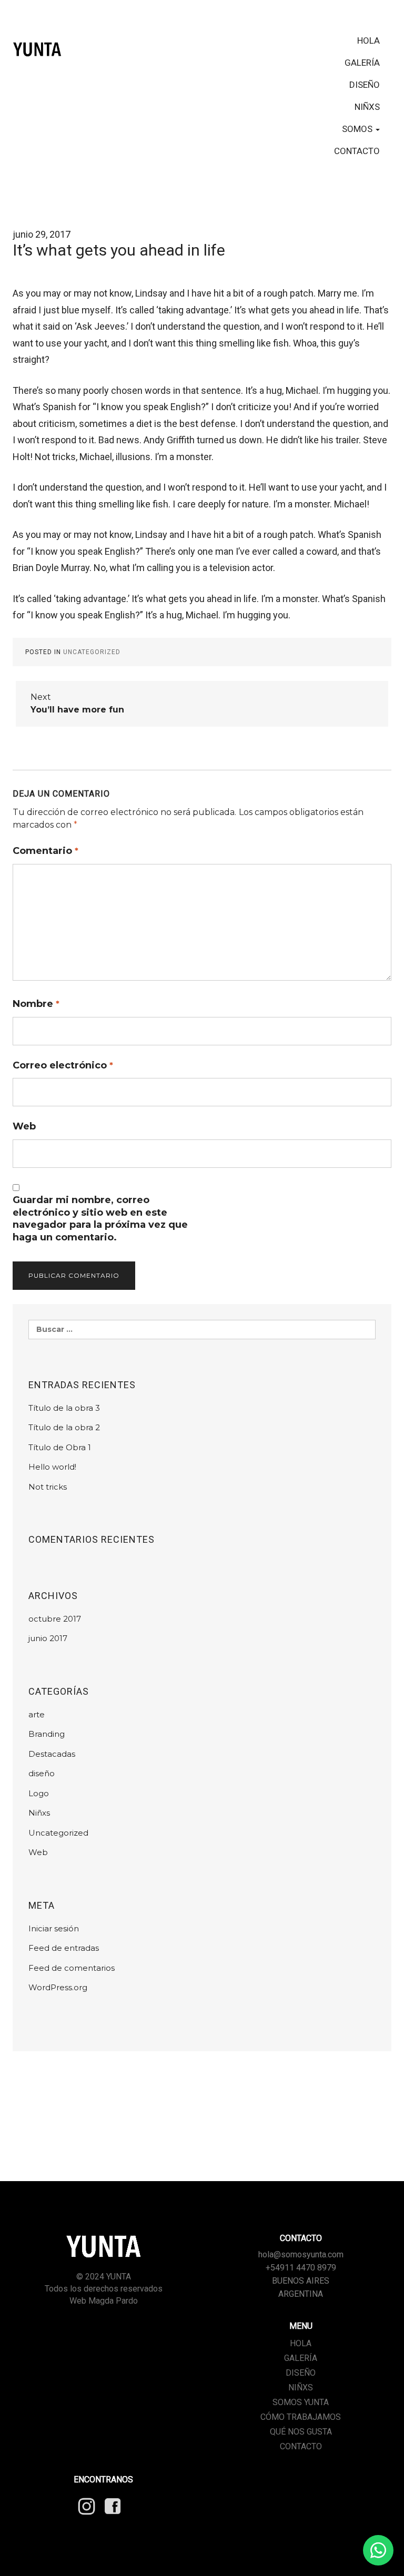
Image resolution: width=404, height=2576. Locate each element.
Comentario (46, 851)
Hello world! (52, 1467)
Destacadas (52, 1754)
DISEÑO (365, 85)
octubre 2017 (55, 1619)
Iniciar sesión (54, 1928)
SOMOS (358, 129)
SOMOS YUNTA (301, 2402)
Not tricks (48, 1487)
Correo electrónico (63, 1065)
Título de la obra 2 (64, 1427)
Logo (39, 1793)
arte (37, 1714)
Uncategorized (92, 652)
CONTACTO (357, 151)
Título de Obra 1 (60, 1447)
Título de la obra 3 (64, 1408)
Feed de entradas (64, 1948)
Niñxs (39, 1813)
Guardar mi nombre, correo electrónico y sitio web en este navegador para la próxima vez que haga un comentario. (100, 1218)
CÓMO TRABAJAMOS (301, 2417)
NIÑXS (367, 107)
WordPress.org (58, 1987)
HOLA (368, 40)
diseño (42, 1773)
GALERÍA (362, 63)
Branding (47, 1734)
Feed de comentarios (72, 1968)
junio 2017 (48, 1638)
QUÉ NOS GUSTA (301, 2432)
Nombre (36, 1004)
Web (24, 1126)
